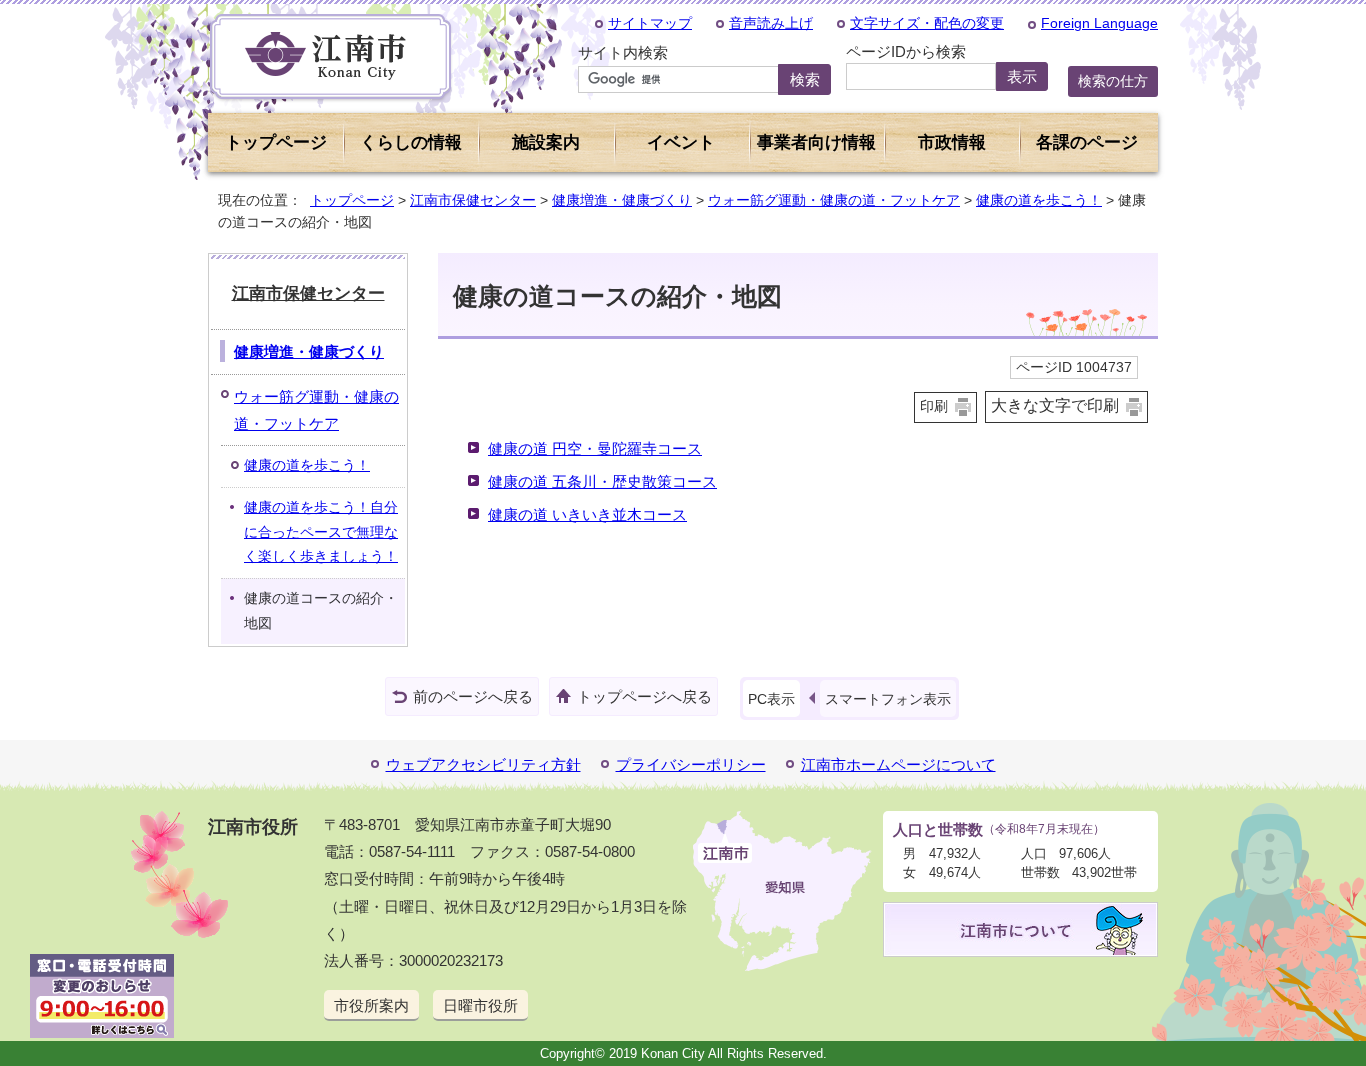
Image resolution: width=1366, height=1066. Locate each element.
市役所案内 (371, 1005)
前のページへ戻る (473, 696)
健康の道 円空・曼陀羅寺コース (595, 448)
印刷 (934, 406)
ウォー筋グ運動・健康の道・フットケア (834, 200)
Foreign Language (1099, 23)
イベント (681, 142)
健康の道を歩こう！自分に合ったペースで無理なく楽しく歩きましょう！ (321, 532)
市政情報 (952, 142)
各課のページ (1087, 142)
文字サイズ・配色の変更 (927, 23)
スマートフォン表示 (888, 699)
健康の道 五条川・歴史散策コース (602, 481)
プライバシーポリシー (691, 764)
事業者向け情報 (816, 142)
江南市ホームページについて (898, 764)
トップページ (276, 142)
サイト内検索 (623, 52)
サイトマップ (650, 23)
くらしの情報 (411, 142)
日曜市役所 (480, 1005)
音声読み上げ (771, 23)
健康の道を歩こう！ (1039, 200)
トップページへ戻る (644, 696)
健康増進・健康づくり (622, 200)
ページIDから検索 (906, 51)
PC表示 (771, 699)
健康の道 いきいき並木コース (587, 514)
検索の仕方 (1113, 81)
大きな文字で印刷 (1055, 405)
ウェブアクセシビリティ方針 (483, 764)
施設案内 (546, 142)
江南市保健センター (473, 200)
